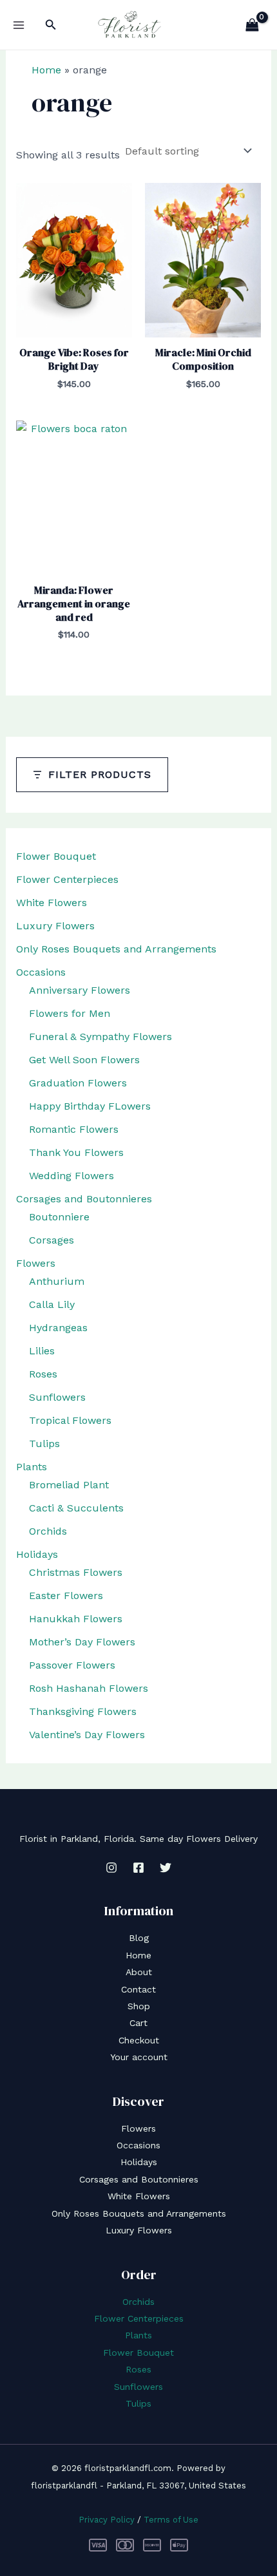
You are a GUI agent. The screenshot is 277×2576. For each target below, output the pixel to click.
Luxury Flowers (55, 926)
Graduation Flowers (78, 1083)
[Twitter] (166, 1868)
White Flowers (52, 903)
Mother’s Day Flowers (82, 1642)
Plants (32, 1467)
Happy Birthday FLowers (90, 1106)
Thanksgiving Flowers (83, 1711)
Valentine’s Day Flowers (87, 1735)
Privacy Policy (107, 2520)
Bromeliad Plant (69, 1485)
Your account (139, 2057)
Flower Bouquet (56, 856)
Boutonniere (59, 1217)
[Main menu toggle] (19, 25)
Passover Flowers (72, 1665)
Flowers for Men (70, 1013)
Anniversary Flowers (80, 990)
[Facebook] (138, 1868)
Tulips (44, 1444)
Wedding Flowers (72, 1176)
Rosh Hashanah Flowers (89, 1688)
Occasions (41, 972)
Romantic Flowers (74, 1129)
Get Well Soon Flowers (84, 1060)
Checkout (139, 2040)
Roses (43, 1374)
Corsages (52, 1240)
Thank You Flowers (76, 1152)
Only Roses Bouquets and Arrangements (116, 949)
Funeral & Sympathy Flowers (100, 1037)
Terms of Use (171, 2520)
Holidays (37, 1554)
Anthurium (57, 1281)
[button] (51, 25)
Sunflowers (57, 1397)
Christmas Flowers (76, 1572)
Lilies (42, 1351)
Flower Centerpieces (67, 879)
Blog (139, 1938)
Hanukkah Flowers (76, 1619)
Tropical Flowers (70, 1420)
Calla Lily (52, 1304)
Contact (138, 1989)
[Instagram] (111, 1868)
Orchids (48, 1531)
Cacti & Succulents (76, 1508)
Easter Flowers (66, 1596)
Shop (139, 2006)
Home (46, 70)
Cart (138, 2023)
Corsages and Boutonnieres (84, 1199)
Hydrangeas (58, 1328)
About (139, 1972)
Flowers (36, 1263)
